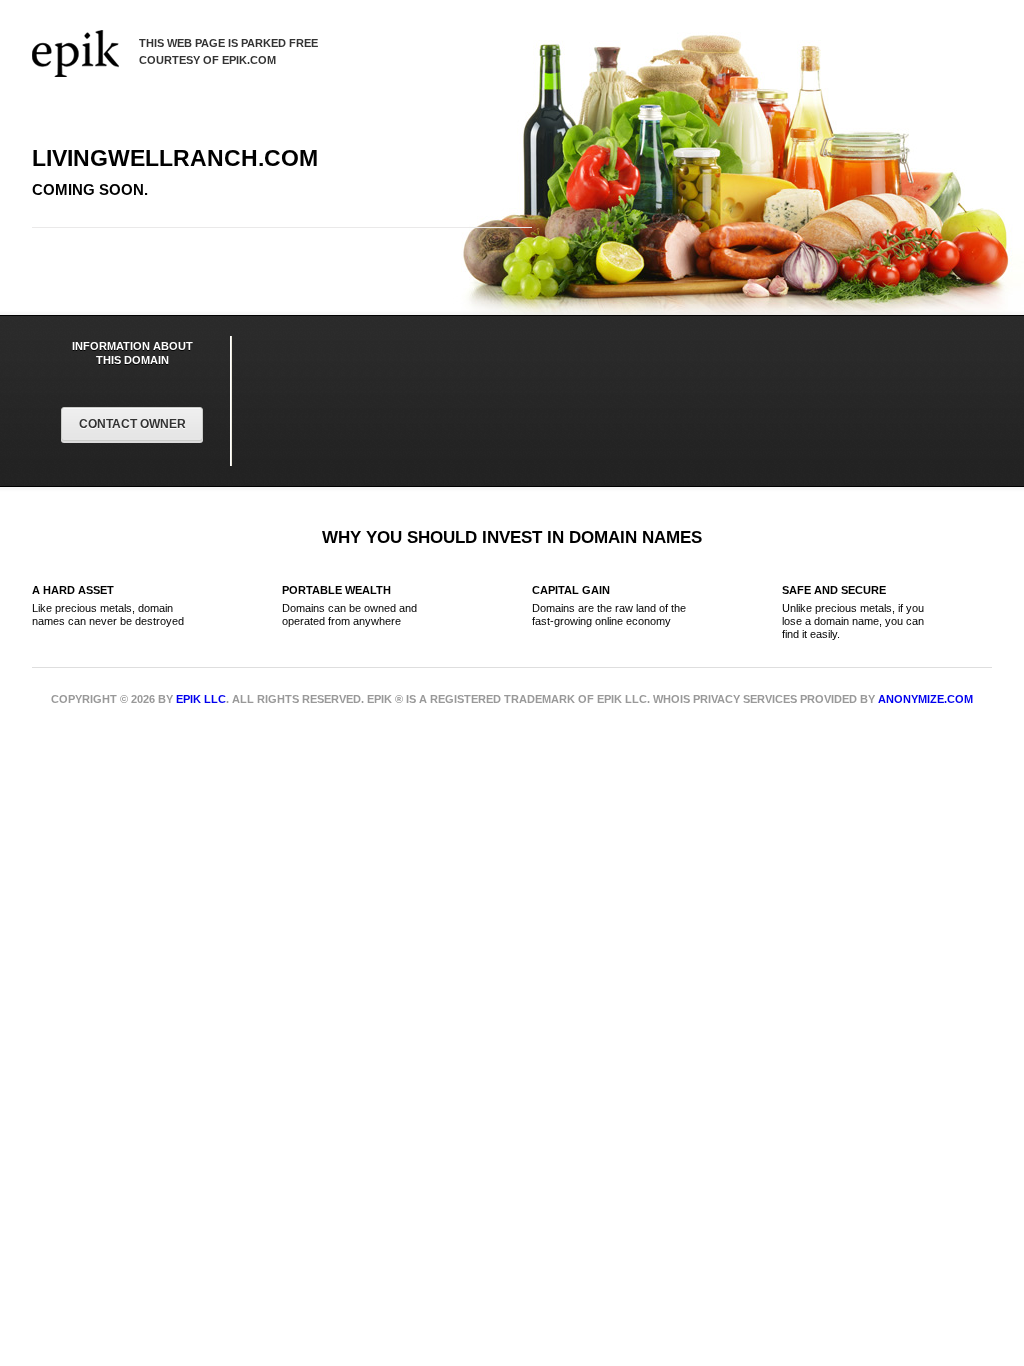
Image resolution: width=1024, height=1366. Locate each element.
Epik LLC (201, 699)
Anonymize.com (925, 699)
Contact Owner (132, 424)
